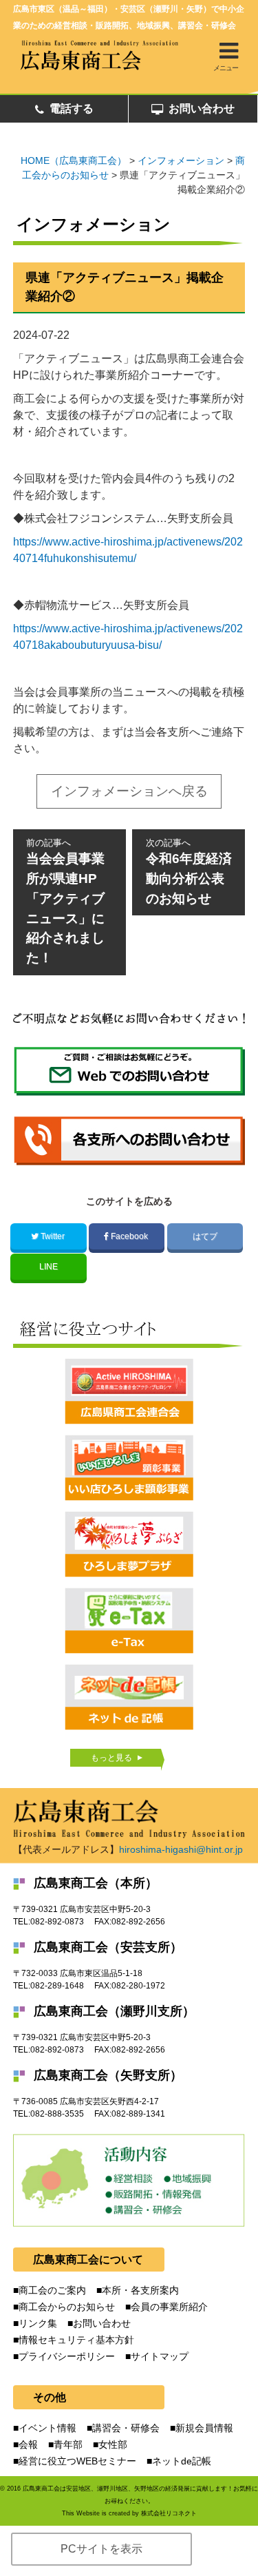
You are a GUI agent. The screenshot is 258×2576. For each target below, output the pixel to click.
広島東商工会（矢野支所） (108, 2075)
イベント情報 (47, 2428)
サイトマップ (160, 2356)
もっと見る (111, 1758)
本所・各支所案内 (140, 2290)
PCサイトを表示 (101, 2549)
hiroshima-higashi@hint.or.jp (181, 1849)
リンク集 (38, 2323)
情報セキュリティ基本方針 (76, 2340)
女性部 (113, 2444)
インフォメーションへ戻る (129, 791)
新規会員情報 (204, 2428)
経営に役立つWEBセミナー (77, 2461)
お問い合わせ (202, 108)
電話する (72, 108)
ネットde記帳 (182, 2461)
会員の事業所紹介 (169, 2307)
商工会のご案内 (52, 2290)
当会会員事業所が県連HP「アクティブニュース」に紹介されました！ (65, 901)
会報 (28, 2444)
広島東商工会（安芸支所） (108, 1947)
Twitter (53, 1236)
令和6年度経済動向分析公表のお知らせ (189, 872)
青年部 (68, 2444)
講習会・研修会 (126, 2428)
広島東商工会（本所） (96, 1883)
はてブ (205, 1236)
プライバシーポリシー (67, 2356)
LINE (49, 1267)
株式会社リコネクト (169, 2513)
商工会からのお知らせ (67, 2307)
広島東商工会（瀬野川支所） (114, 2011)
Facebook (129, 1236)
